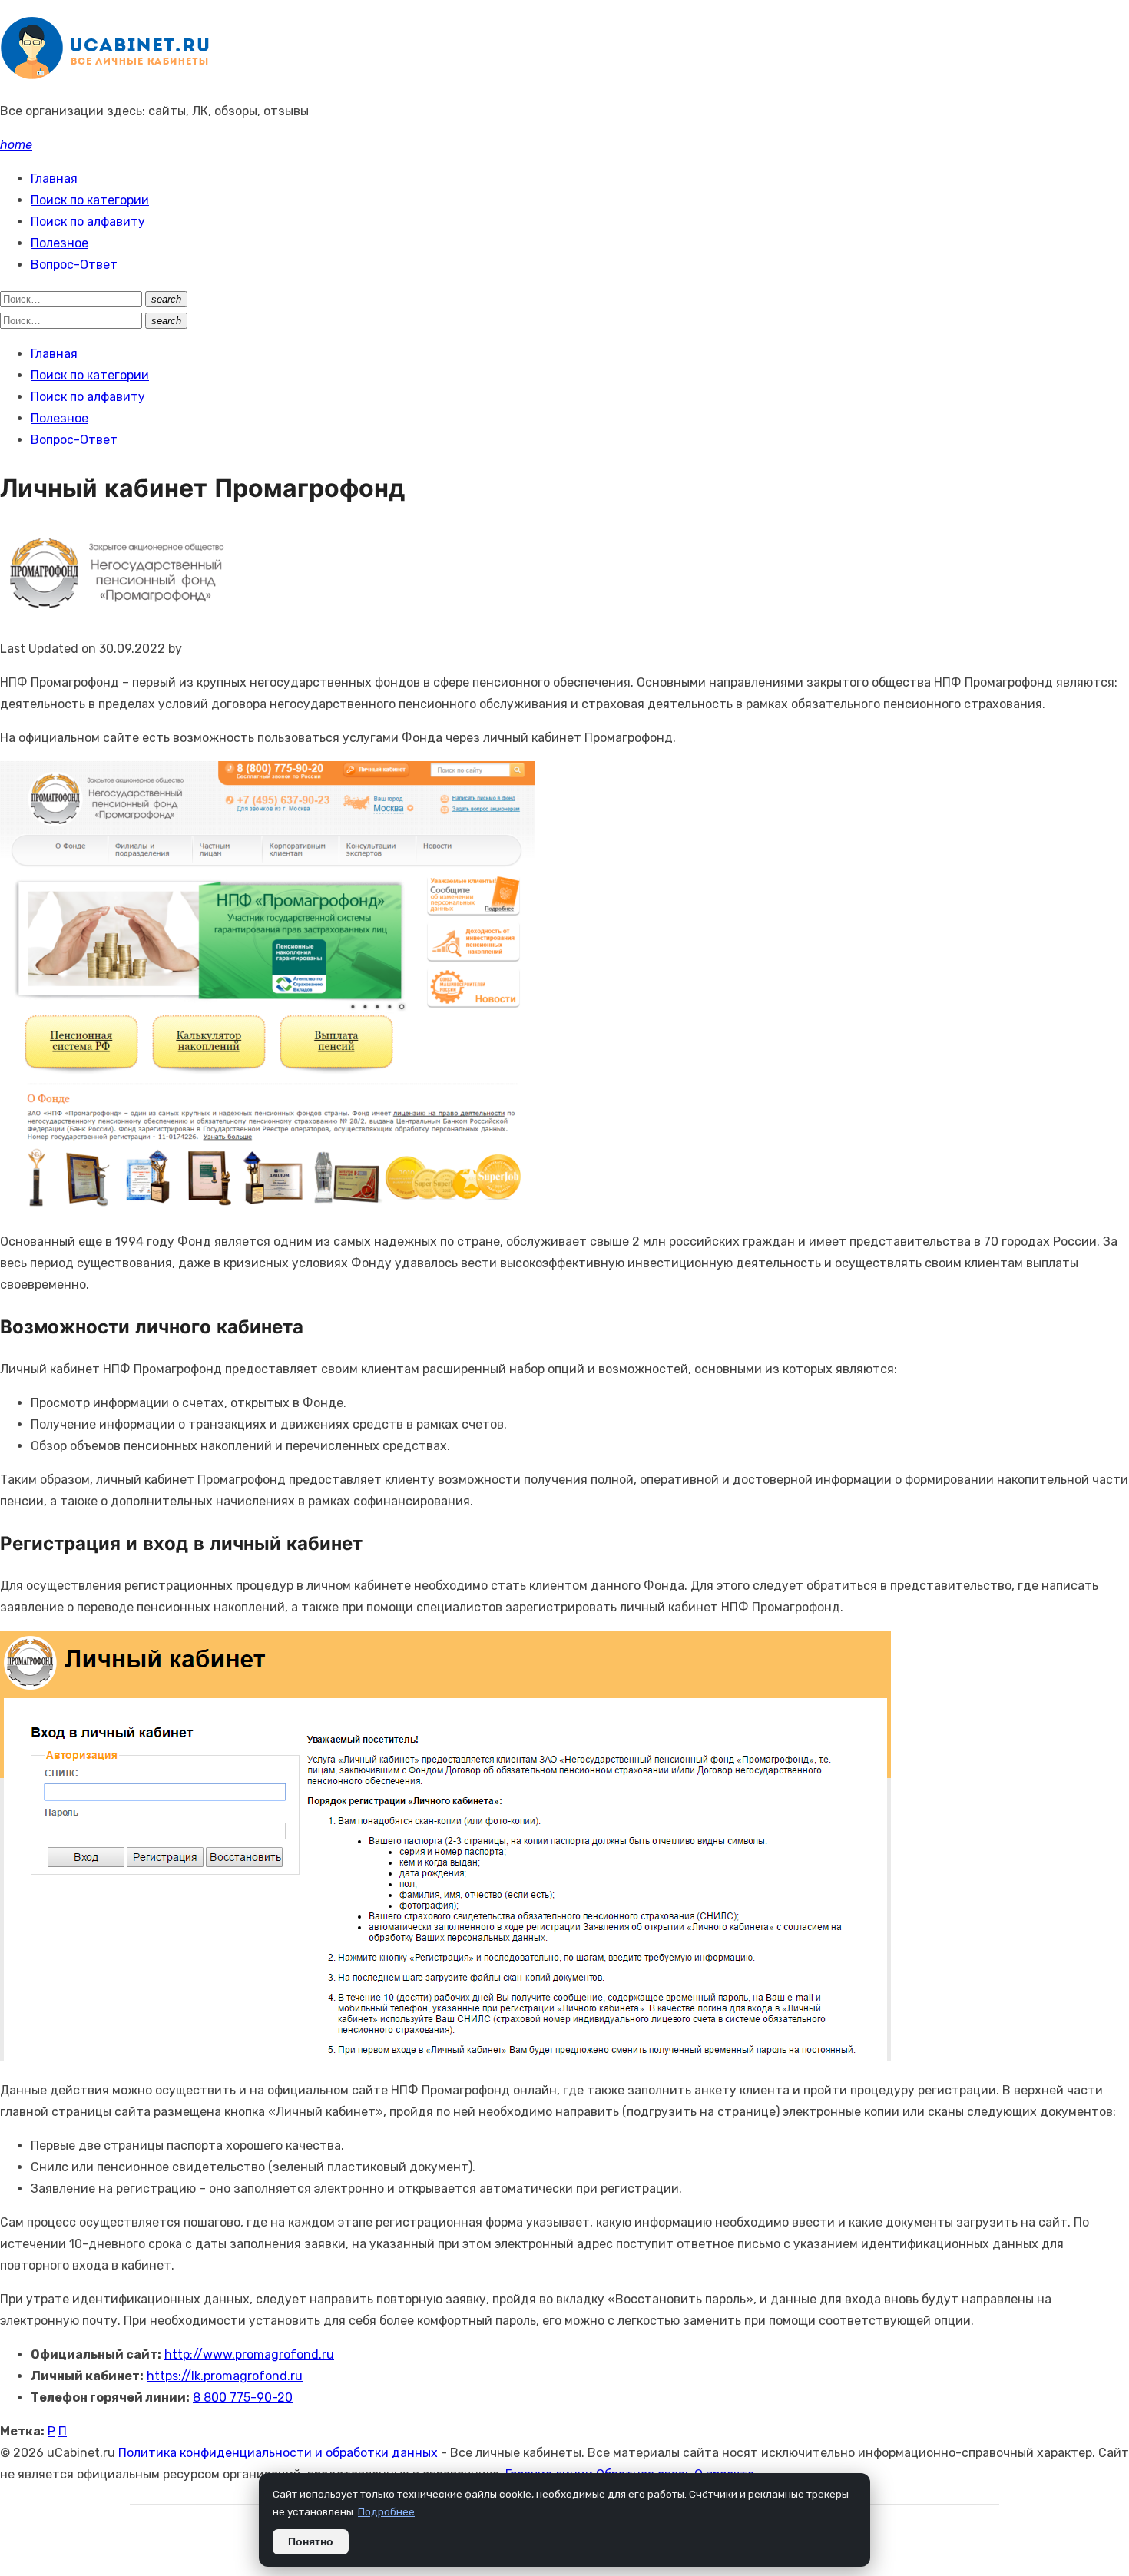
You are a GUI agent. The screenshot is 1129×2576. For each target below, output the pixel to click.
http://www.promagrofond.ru (249, 2354)
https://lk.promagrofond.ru (225, 2376)
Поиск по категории (90, 200)
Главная (54, 179)
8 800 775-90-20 (243, 2397)
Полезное (60, 243)
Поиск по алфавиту (88, 222)
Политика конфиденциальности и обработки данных (278, 2453)
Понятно (311, 2542)
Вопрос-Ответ (74, 265)
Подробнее (386, 2511)
